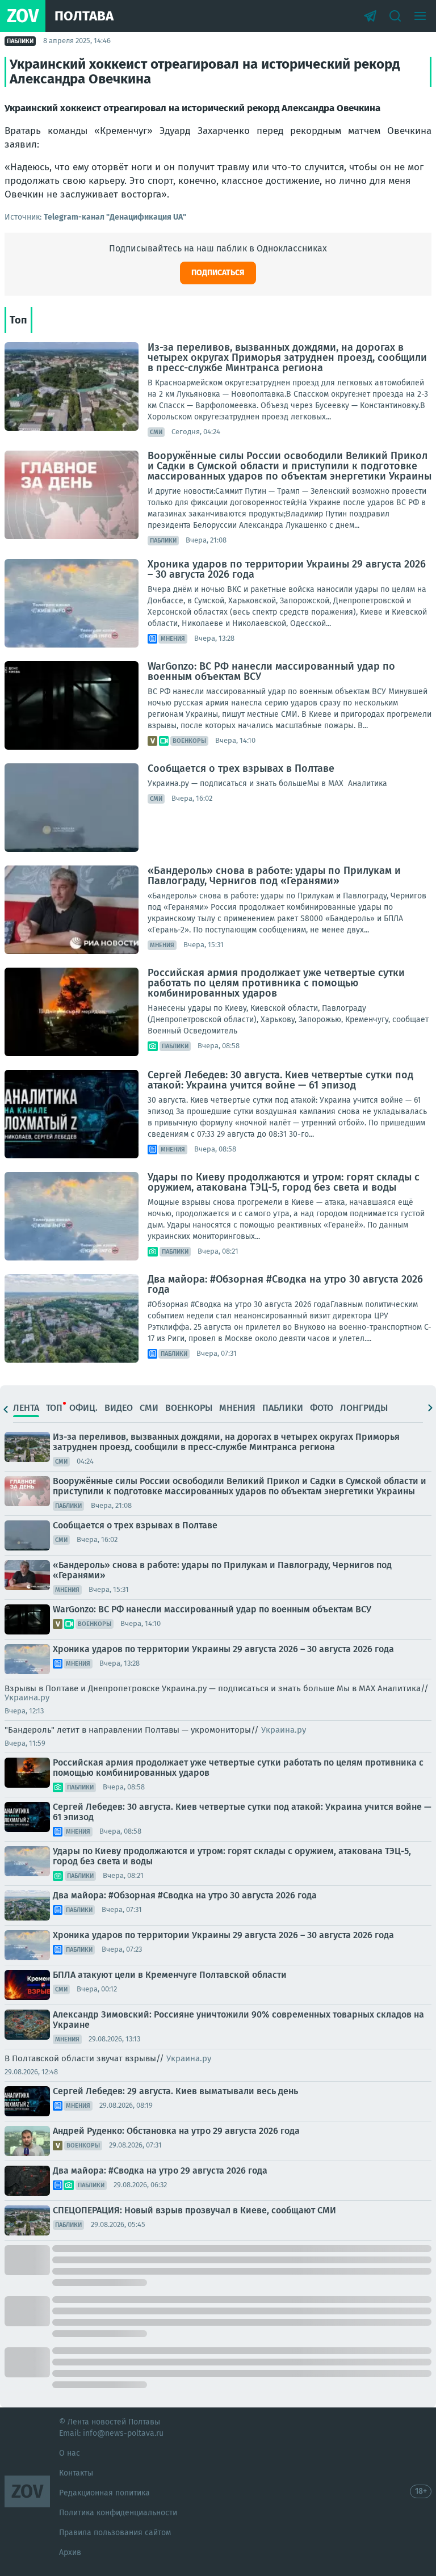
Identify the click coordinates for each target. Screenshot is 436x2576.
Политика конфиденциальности (118, 2513)
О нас (70, 2453)
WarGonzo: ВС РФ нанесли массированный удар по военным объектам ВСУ (271, 671)
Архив (70, 2552)
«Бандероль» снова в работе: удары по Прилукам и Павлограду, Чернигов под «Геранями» (274, 876)
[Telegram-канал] (370, 16)
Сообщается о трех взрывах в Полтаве (241, 768)
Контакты (76, 2473)
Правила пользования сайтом (115, 2533)
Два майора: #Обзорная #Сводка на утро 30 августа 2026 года (285, 1284)
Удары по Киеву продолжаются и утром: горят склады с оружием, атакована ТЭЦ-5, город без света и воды (284, 1182)
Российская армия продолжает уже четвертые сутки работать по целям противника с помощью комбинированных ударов (276, 983)
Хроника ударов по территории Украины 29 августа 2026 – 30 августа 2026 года (287, 569)
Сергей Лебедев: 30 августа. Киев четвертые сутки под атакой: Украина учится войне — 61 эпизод (280, 1080)
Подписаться (218, 273)
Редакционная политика (104, 2493)
